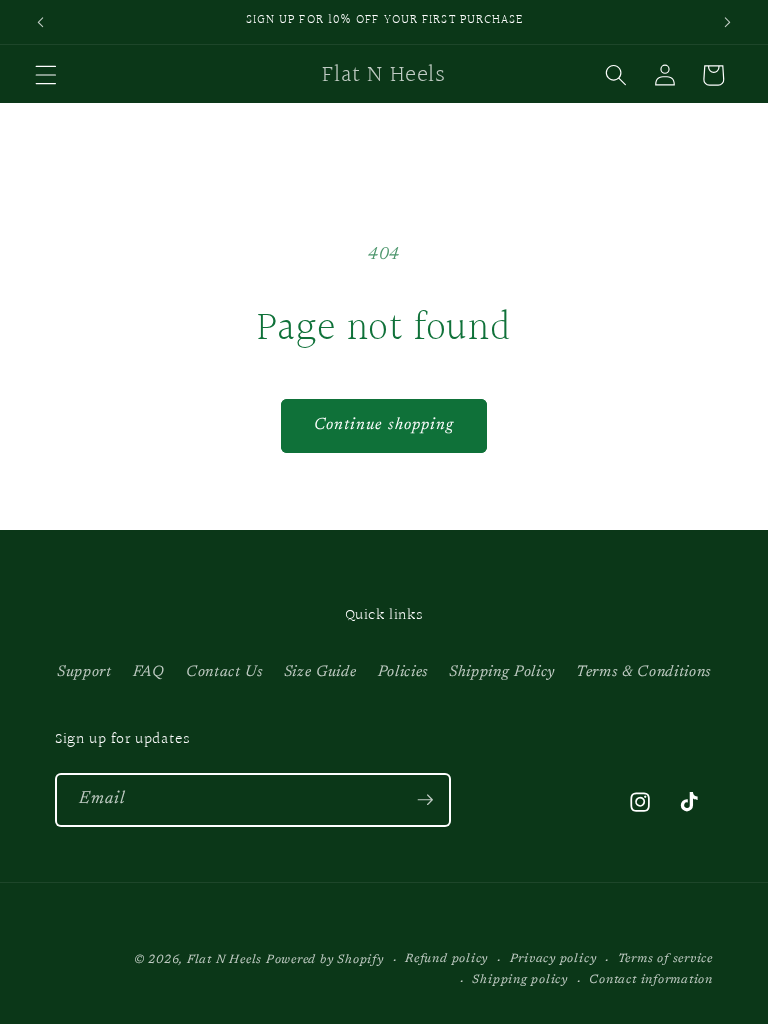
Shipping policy (520, 980)
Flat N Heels (224, 960)
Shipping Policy (502, 672)
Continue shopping (384, 425)
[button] (46, 75)
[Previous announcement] (41, 22)
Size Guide (320, 672)
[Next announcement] (727, 22)
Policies (403, 672)
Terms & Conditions (643, 672)
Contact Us (224, 672)
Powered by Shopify (325, 960)
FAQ (149, 672)
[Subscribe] (425, 800)
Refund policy (446, 959)
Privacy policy (553, 959)
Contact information (651, 980)
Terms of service (665, 959)
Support (84, 672)
